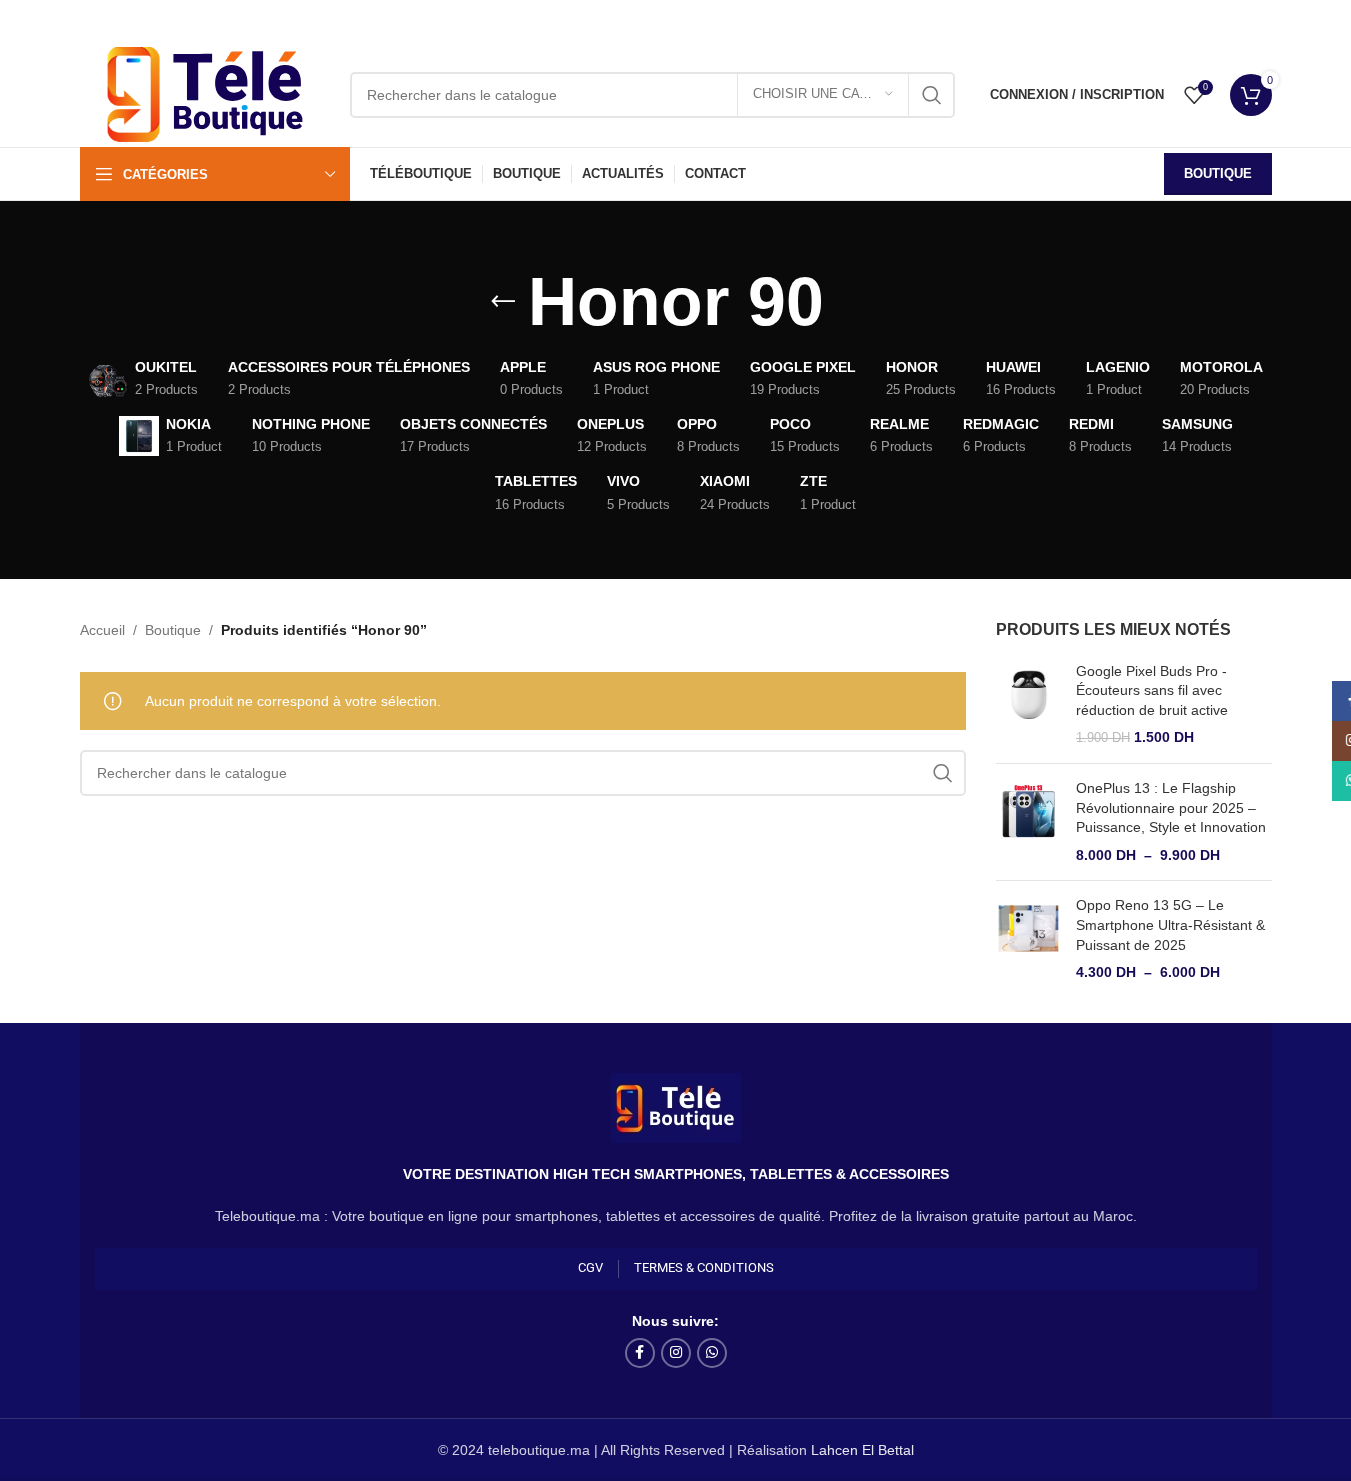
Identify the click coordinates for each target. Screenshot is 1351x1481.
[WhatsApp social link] (712, 1353)
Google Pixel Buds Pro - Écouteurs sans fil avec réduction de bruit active (1152, 690)
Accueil (102, 630)
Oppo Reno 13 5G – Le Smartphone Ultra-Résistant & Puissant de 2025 (1170, 924)
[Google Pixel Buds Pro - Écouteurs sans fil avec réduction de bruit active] (1028, 705)
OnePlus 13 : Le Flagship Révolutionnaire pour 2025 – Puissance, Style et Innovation (1171, 807)
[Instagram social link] (676, 1353)
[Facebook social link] (640, 1353)
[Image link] (676, 1107)
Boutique (1218, 173)
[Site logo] (205, 93)
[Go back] (503, 302)
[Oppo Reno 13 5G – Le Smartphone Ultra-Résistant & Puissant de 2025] (1028, 939)
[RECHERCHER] (932, 95)
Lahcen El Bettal (862, 1450)
